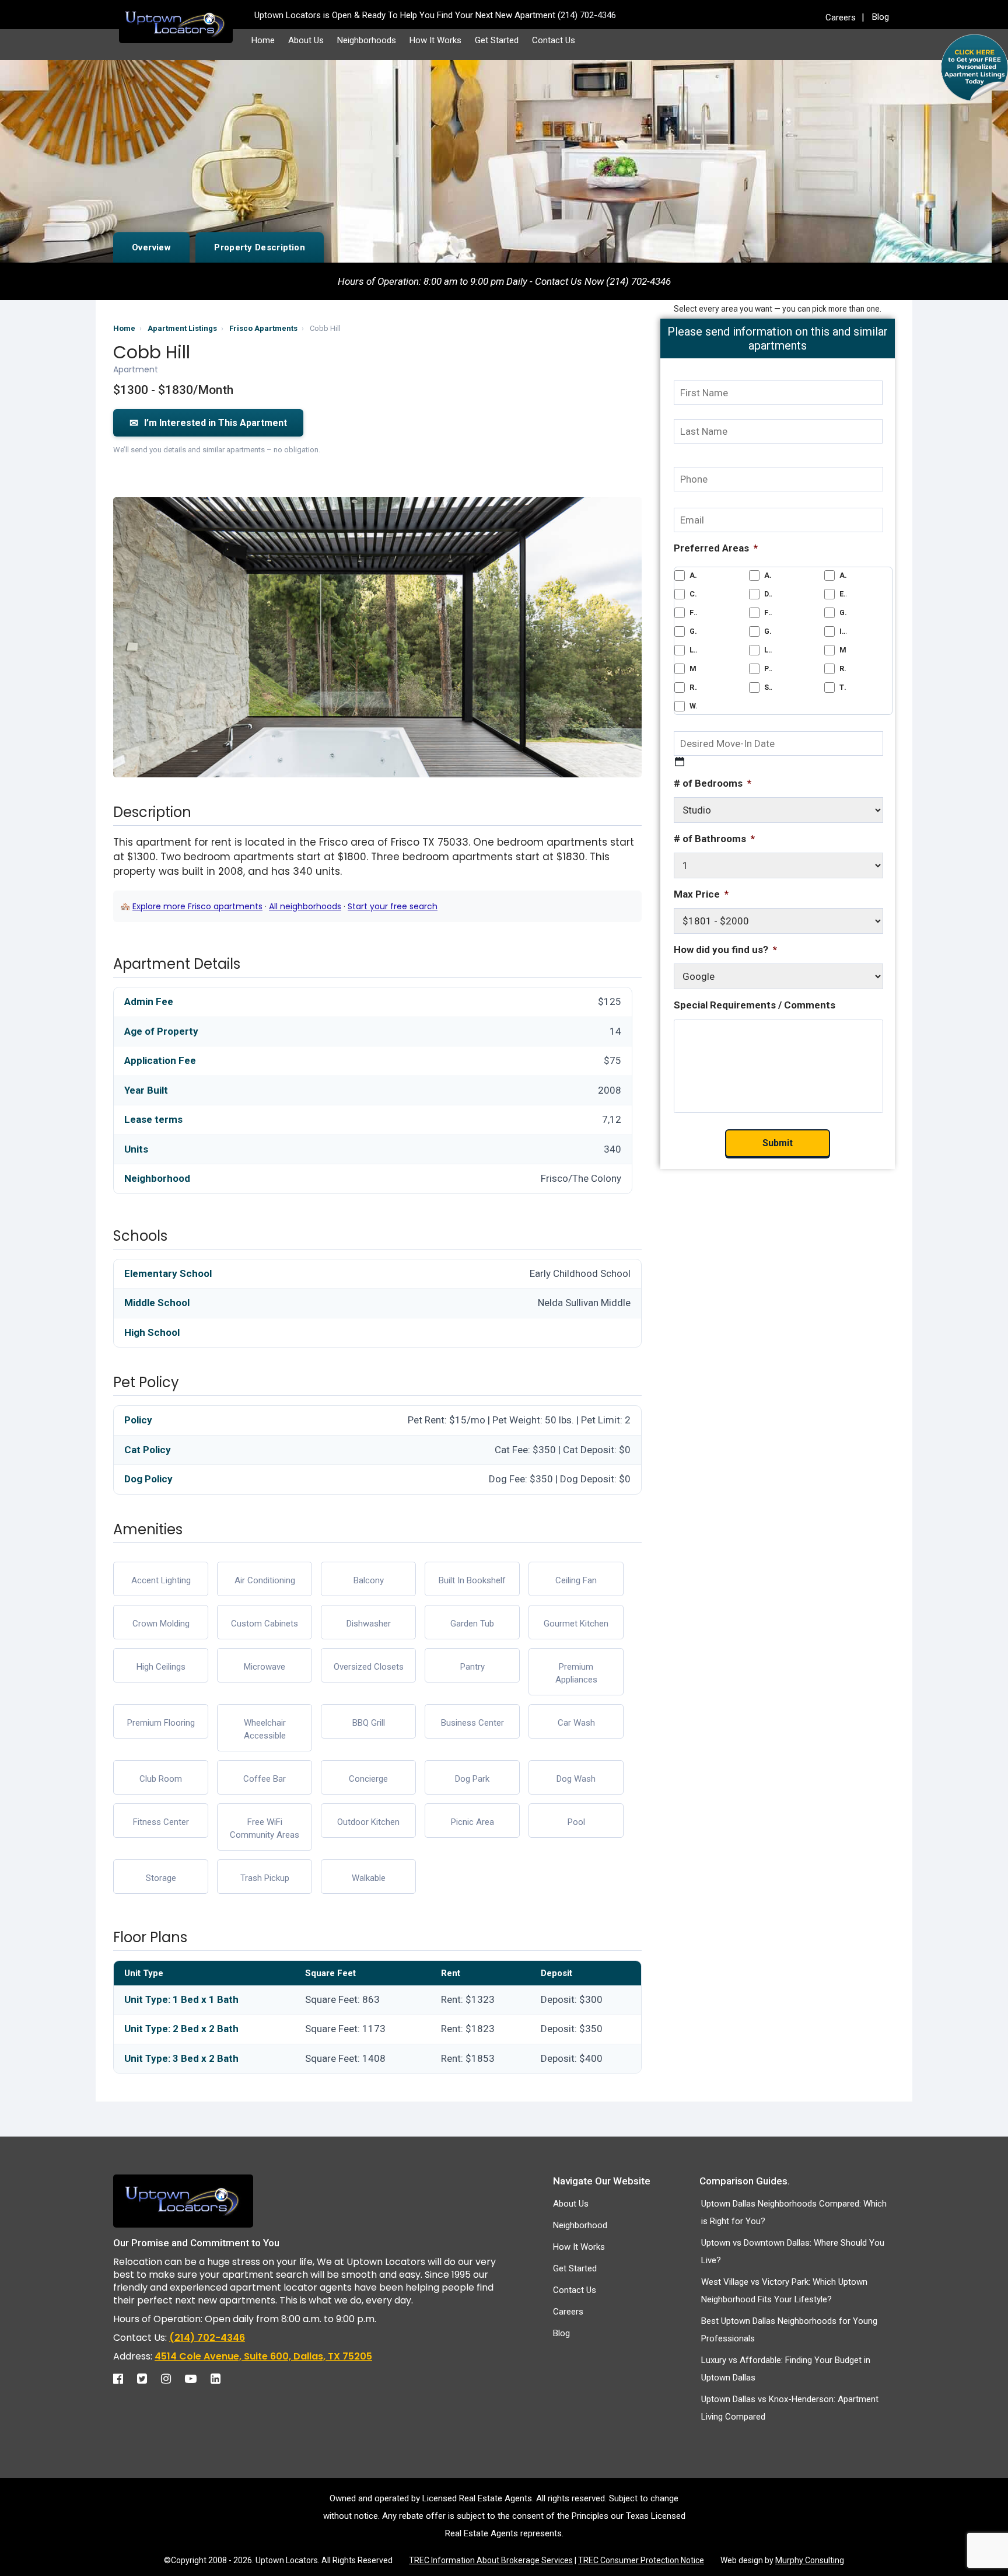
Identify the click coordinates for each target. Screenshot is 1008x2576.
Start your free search (393, 906)
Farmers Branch (693, 612)
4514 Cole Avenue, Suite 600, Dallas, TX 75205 (263, 2356)
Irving (843, 631)
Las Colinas (693, 650)
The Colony (843, 687)
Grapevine (768, 631)
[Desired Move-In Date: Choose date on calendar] (680, 762)
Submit (778, 1143)
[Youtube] (197, 2379)
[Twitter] (148, 2379)
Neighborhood (580, 2225)
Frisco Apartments (263, 328)
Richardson (843, 669)
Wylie (693, 706)
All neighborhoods (305, 906)
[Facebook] (124, 2379)
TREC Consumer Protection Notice (641, 2560)
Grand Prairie (693, 631)
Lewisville (768, 650)
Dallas (768, 594)
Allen (768, 575)
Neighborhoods (367, 40)
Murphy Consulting (810, 2560)
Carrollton (693, 594)
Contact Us (554, 40)
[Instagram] (172, 2379)
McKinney (843, 650)
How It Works (435, 40)
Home (263, 40)
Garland (843, 612)
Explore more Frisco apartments (197, 906)
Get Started (497, 40)
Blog (881, 17)
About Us (306, 40)
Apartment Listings (182, 328)
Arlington (843, 575)
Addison (693, 575)
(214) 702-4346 (207, 2338)
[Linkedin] (221, 2379)
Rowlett (693, 687)
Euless (843, 594)
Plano (768, 669)
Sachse (768, 687)
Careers (841, 18)
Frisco (768, 612)
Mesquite (693, 669)
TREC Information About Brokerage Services (491, 2560)
